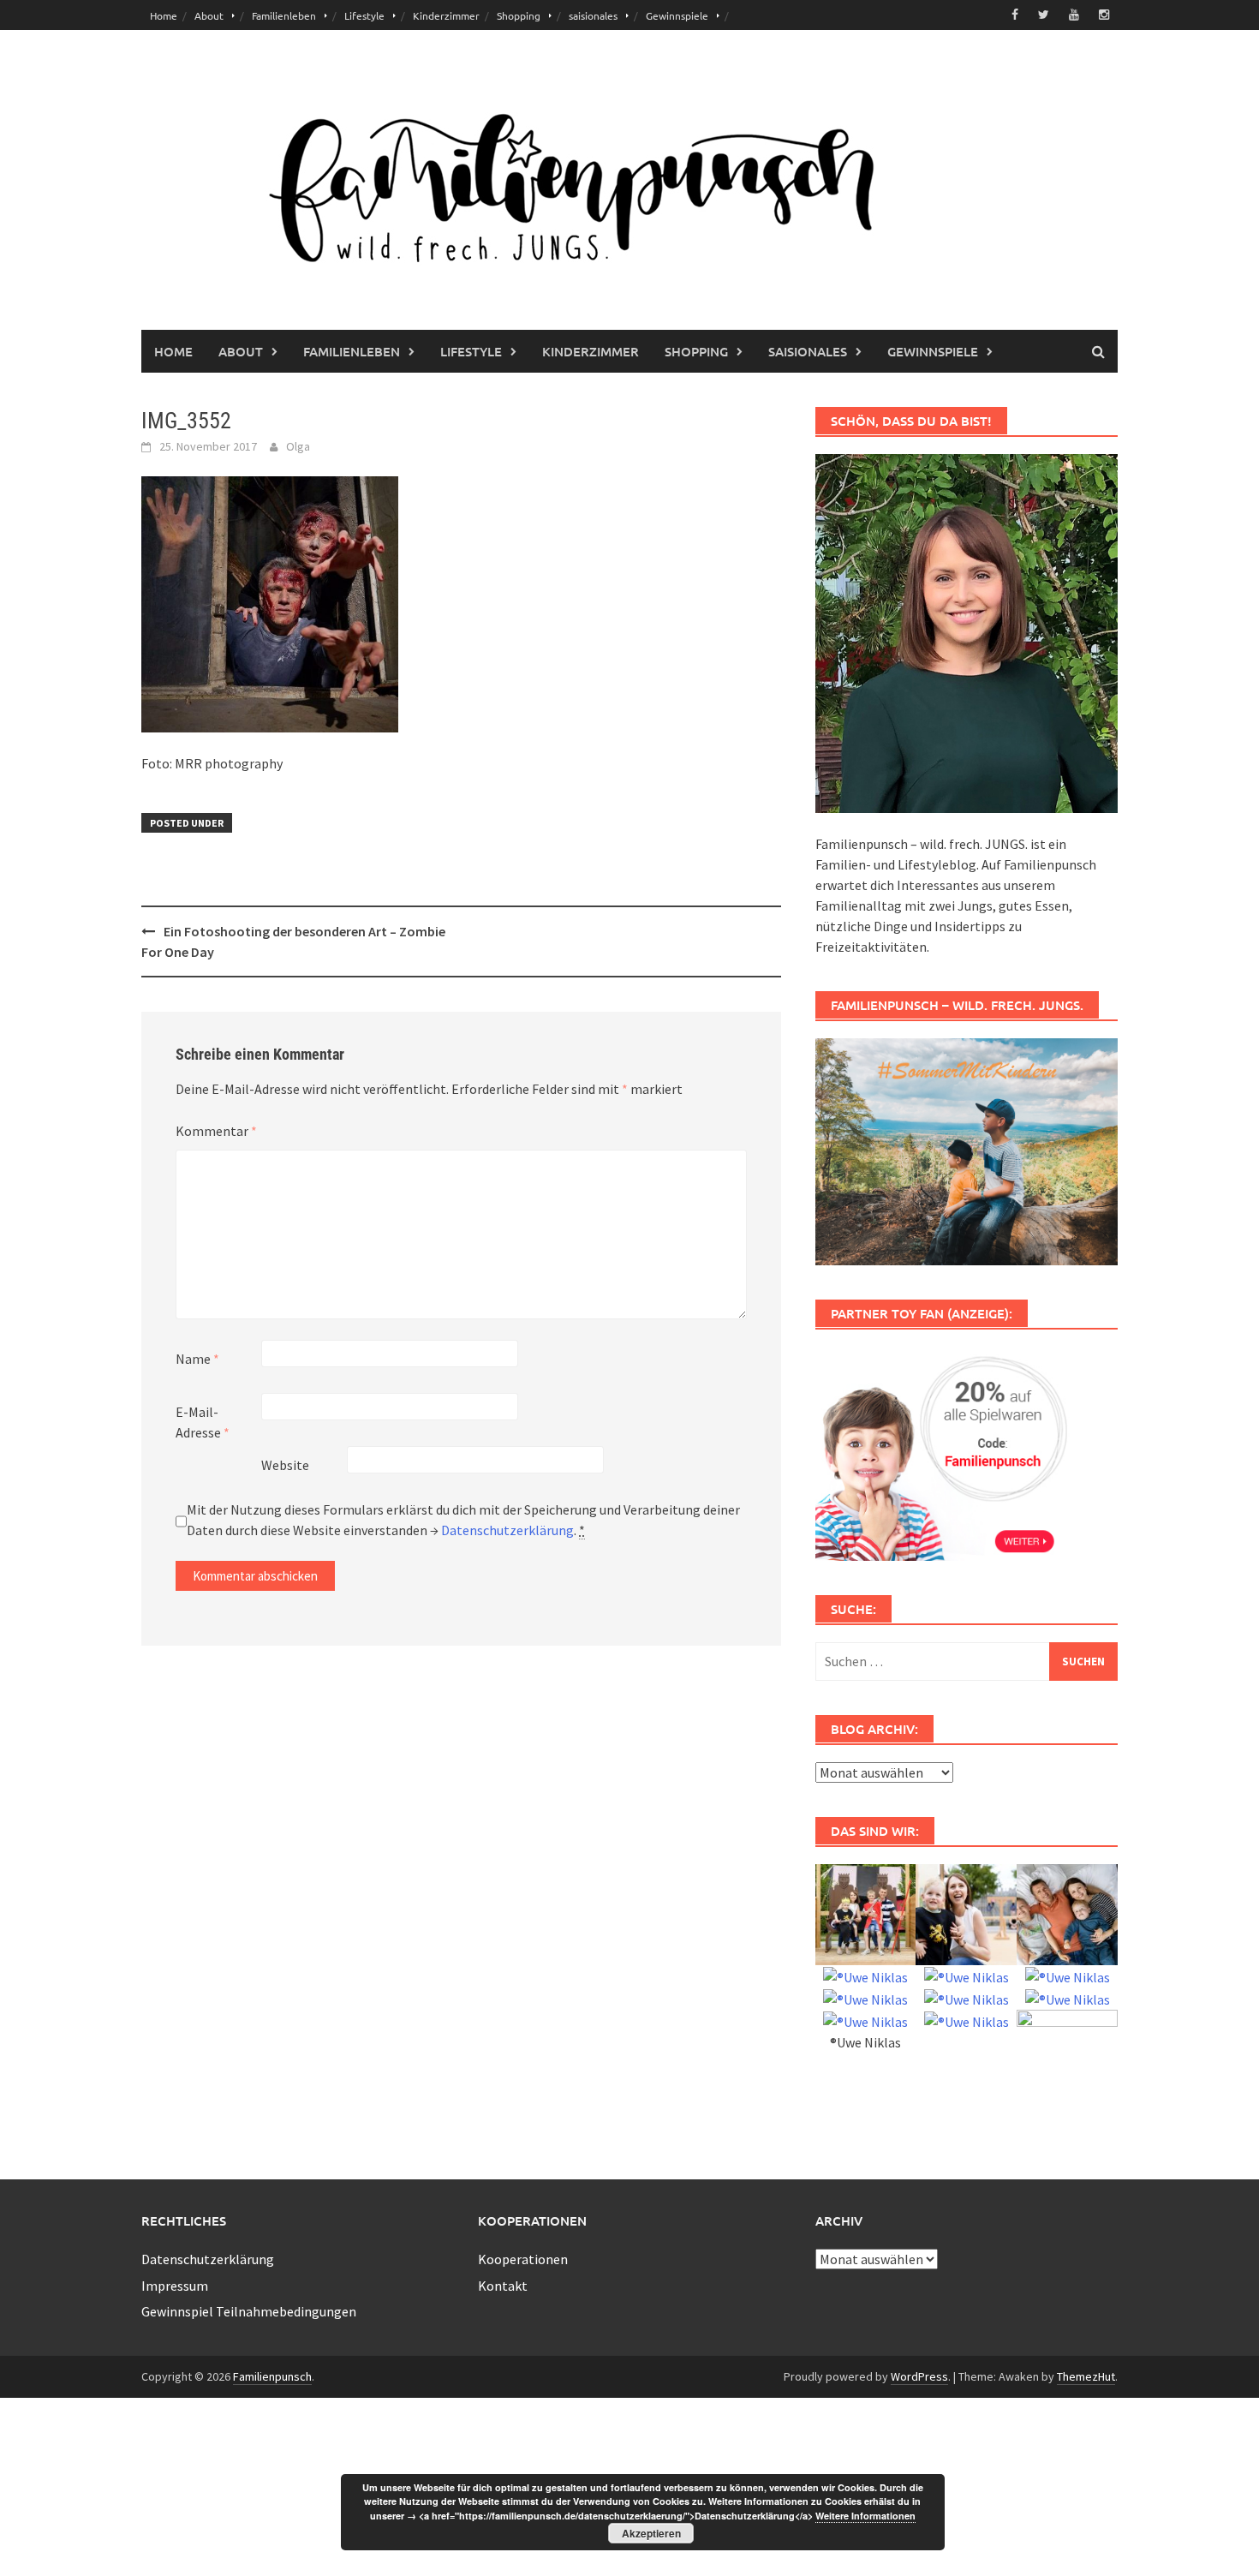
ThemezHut (1086, 2376)
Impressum (175, 2286)
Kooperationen (523, 2259)
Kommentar (216, 1131)
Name (197, 1359)
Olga (298, 446)
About (209, 15)
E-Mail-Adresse (203, 1422)
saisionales (593, 15)
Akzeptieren (651, 2533)
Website (285, 1465)
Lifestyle (364, 15)
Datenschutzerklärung (507, 1530)
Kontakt (503, 2286)
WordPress (919, 2376)
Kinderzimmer (446, 15)
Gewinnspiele (677, 15)
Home (164, 15)
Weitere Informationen (865, 2516)
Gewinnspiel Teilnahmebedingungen (249, 2311)
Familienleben (284, 15)
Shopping (519, 15)
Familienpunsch (272, 2376)
